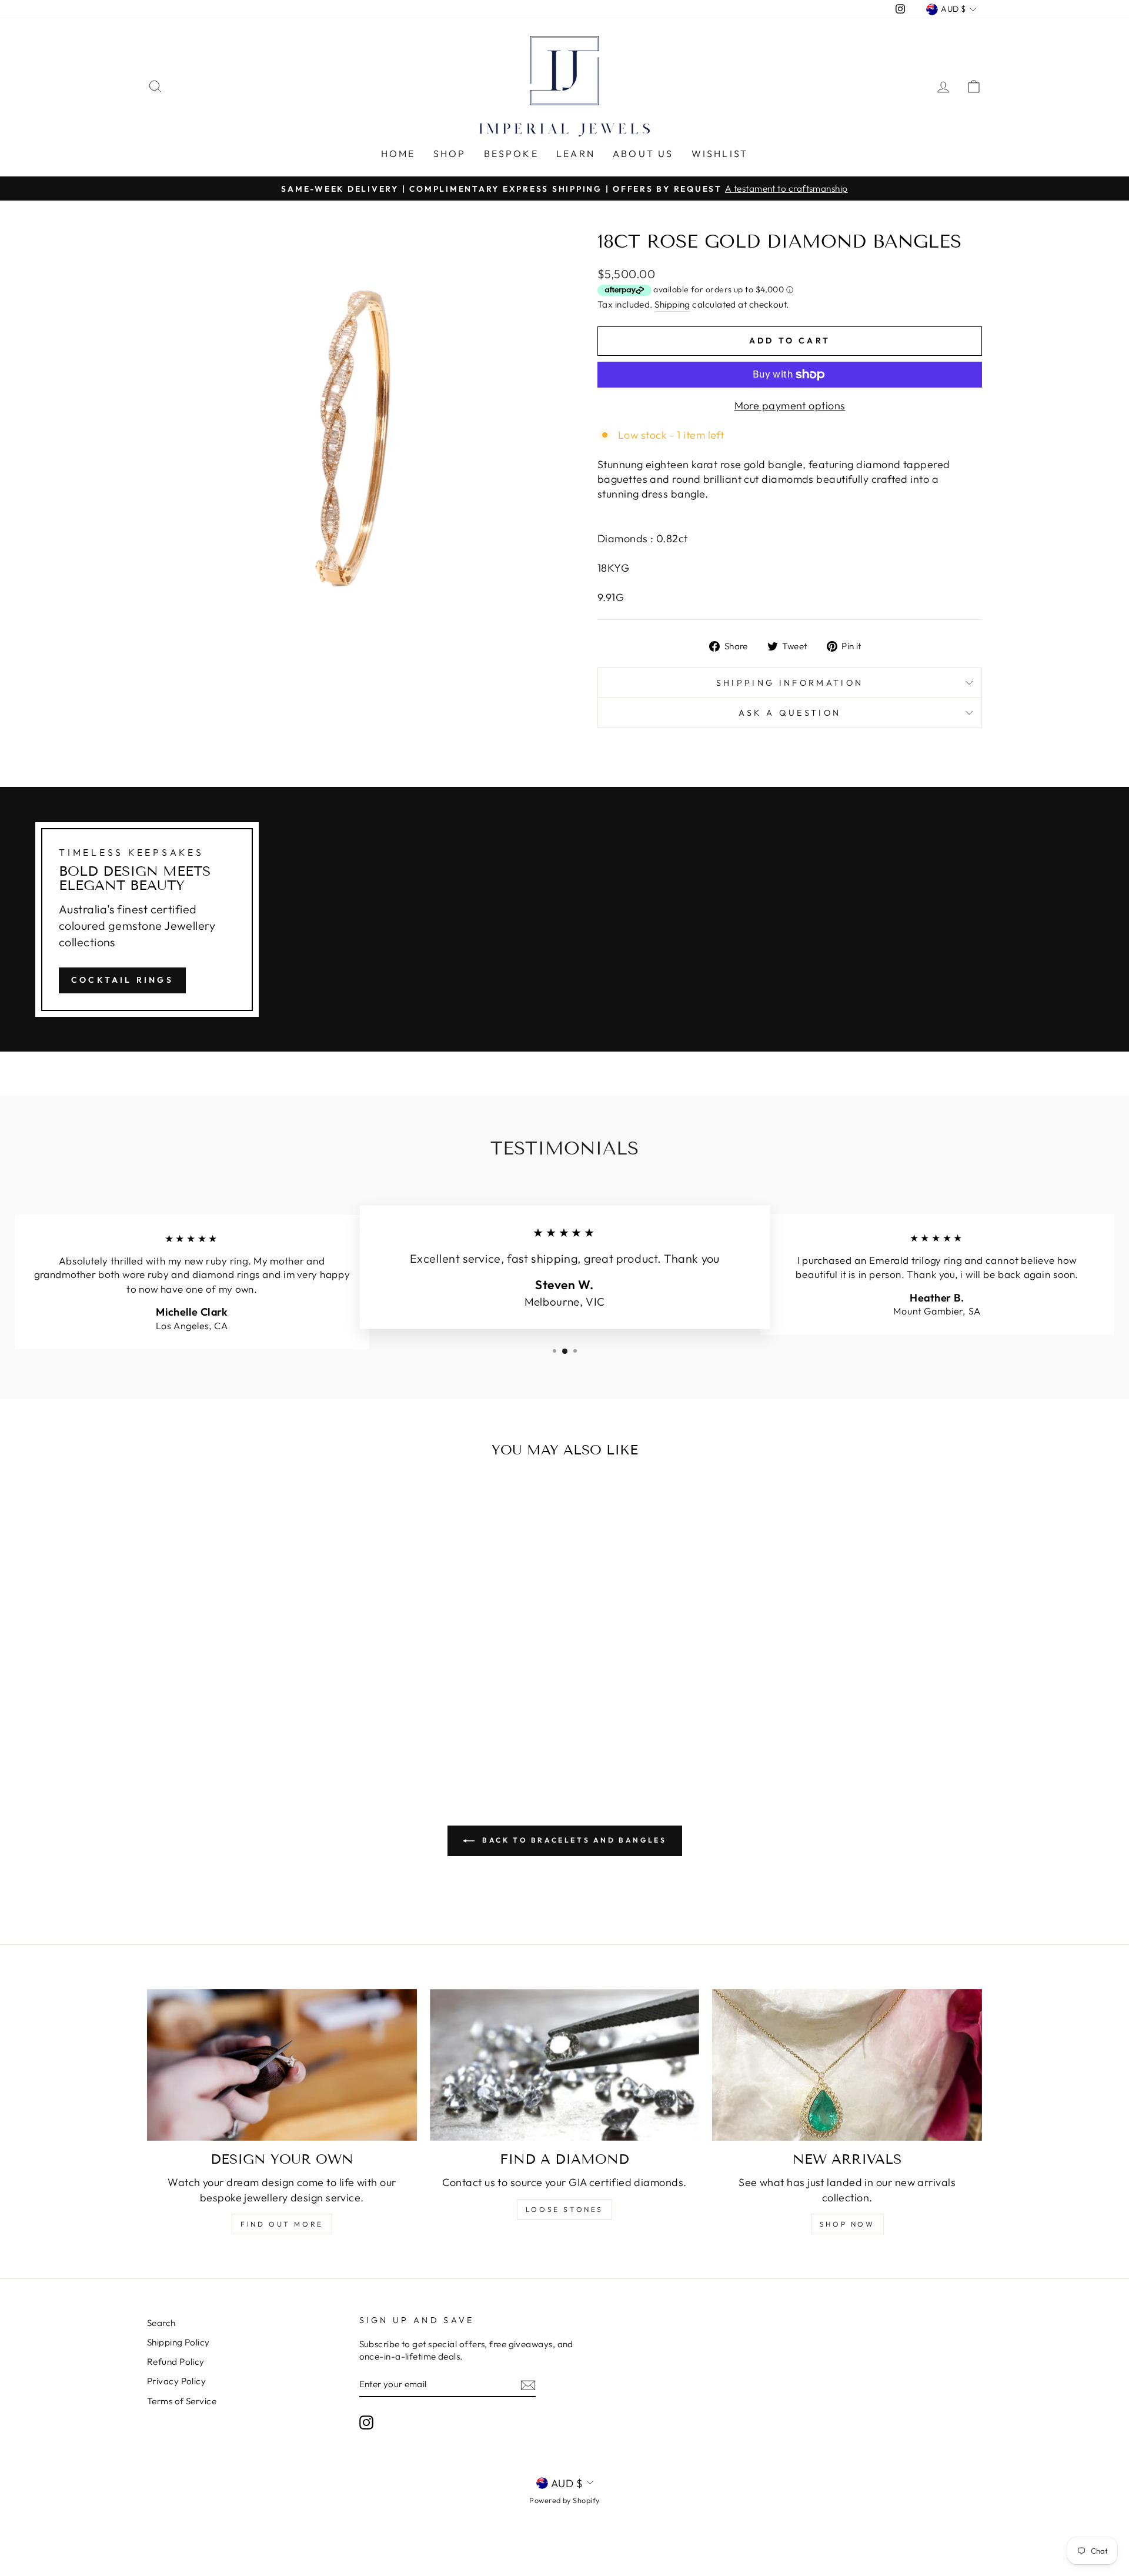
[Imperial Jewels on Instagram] (366, 2422)
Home (398, 154)
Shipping (672, 304)
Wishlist (720, 154)
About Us (643, 154)
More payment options (790, 406)
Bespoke (511, 154)
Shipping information (790, 683)
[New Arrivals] (847, 2065)
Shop (450, 154)
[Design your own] (282, 2065)
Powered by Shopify (564, 2500)
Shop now (847, 2224)
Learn (576, 154)
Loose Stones (564, 2209)
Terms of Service (182, 2401)
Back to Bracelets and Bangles (573, 1840)
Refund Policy (176, 2362)
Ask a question (790, 713)
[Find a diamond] (565, 2065)
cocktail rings (122, 980)
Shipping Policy (178, 2342)
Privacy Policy (176, 2381)
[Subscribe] (528, 2385)
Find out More (282, 2224)
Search (161, 2323)
